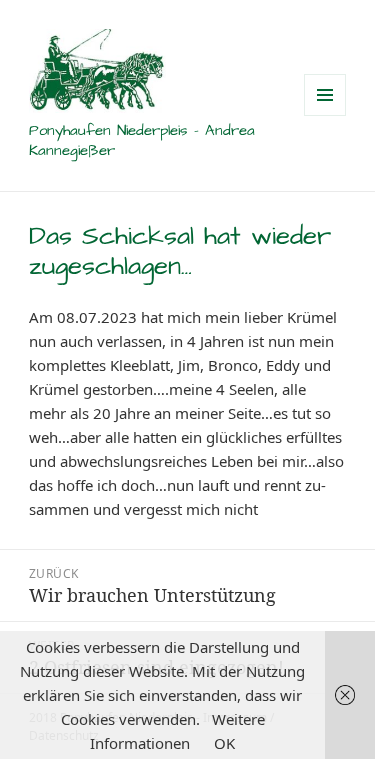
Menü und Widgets (325, 115)
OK (224, 743)
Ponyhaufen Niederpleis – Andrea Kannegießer (142, 140)
